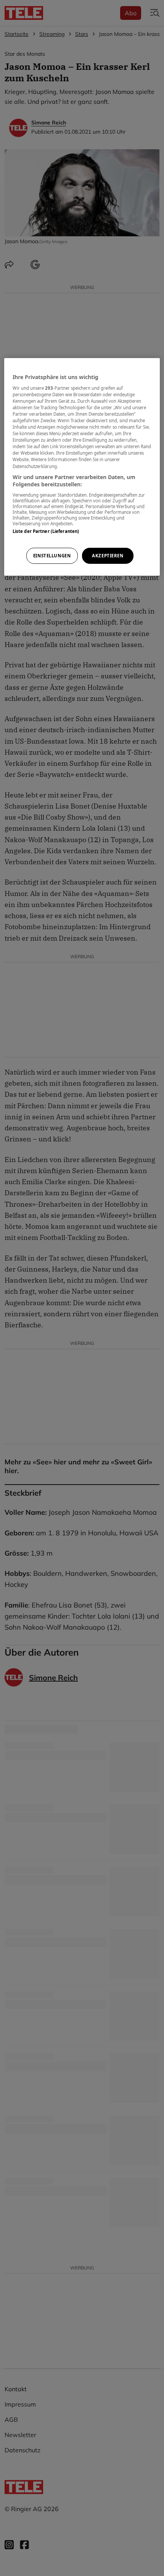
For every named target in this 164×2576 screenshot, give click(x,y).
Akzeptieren (108, 556)
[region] (82, 467)
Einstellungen (52, 556)
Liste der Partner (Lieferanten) (46, 531)
